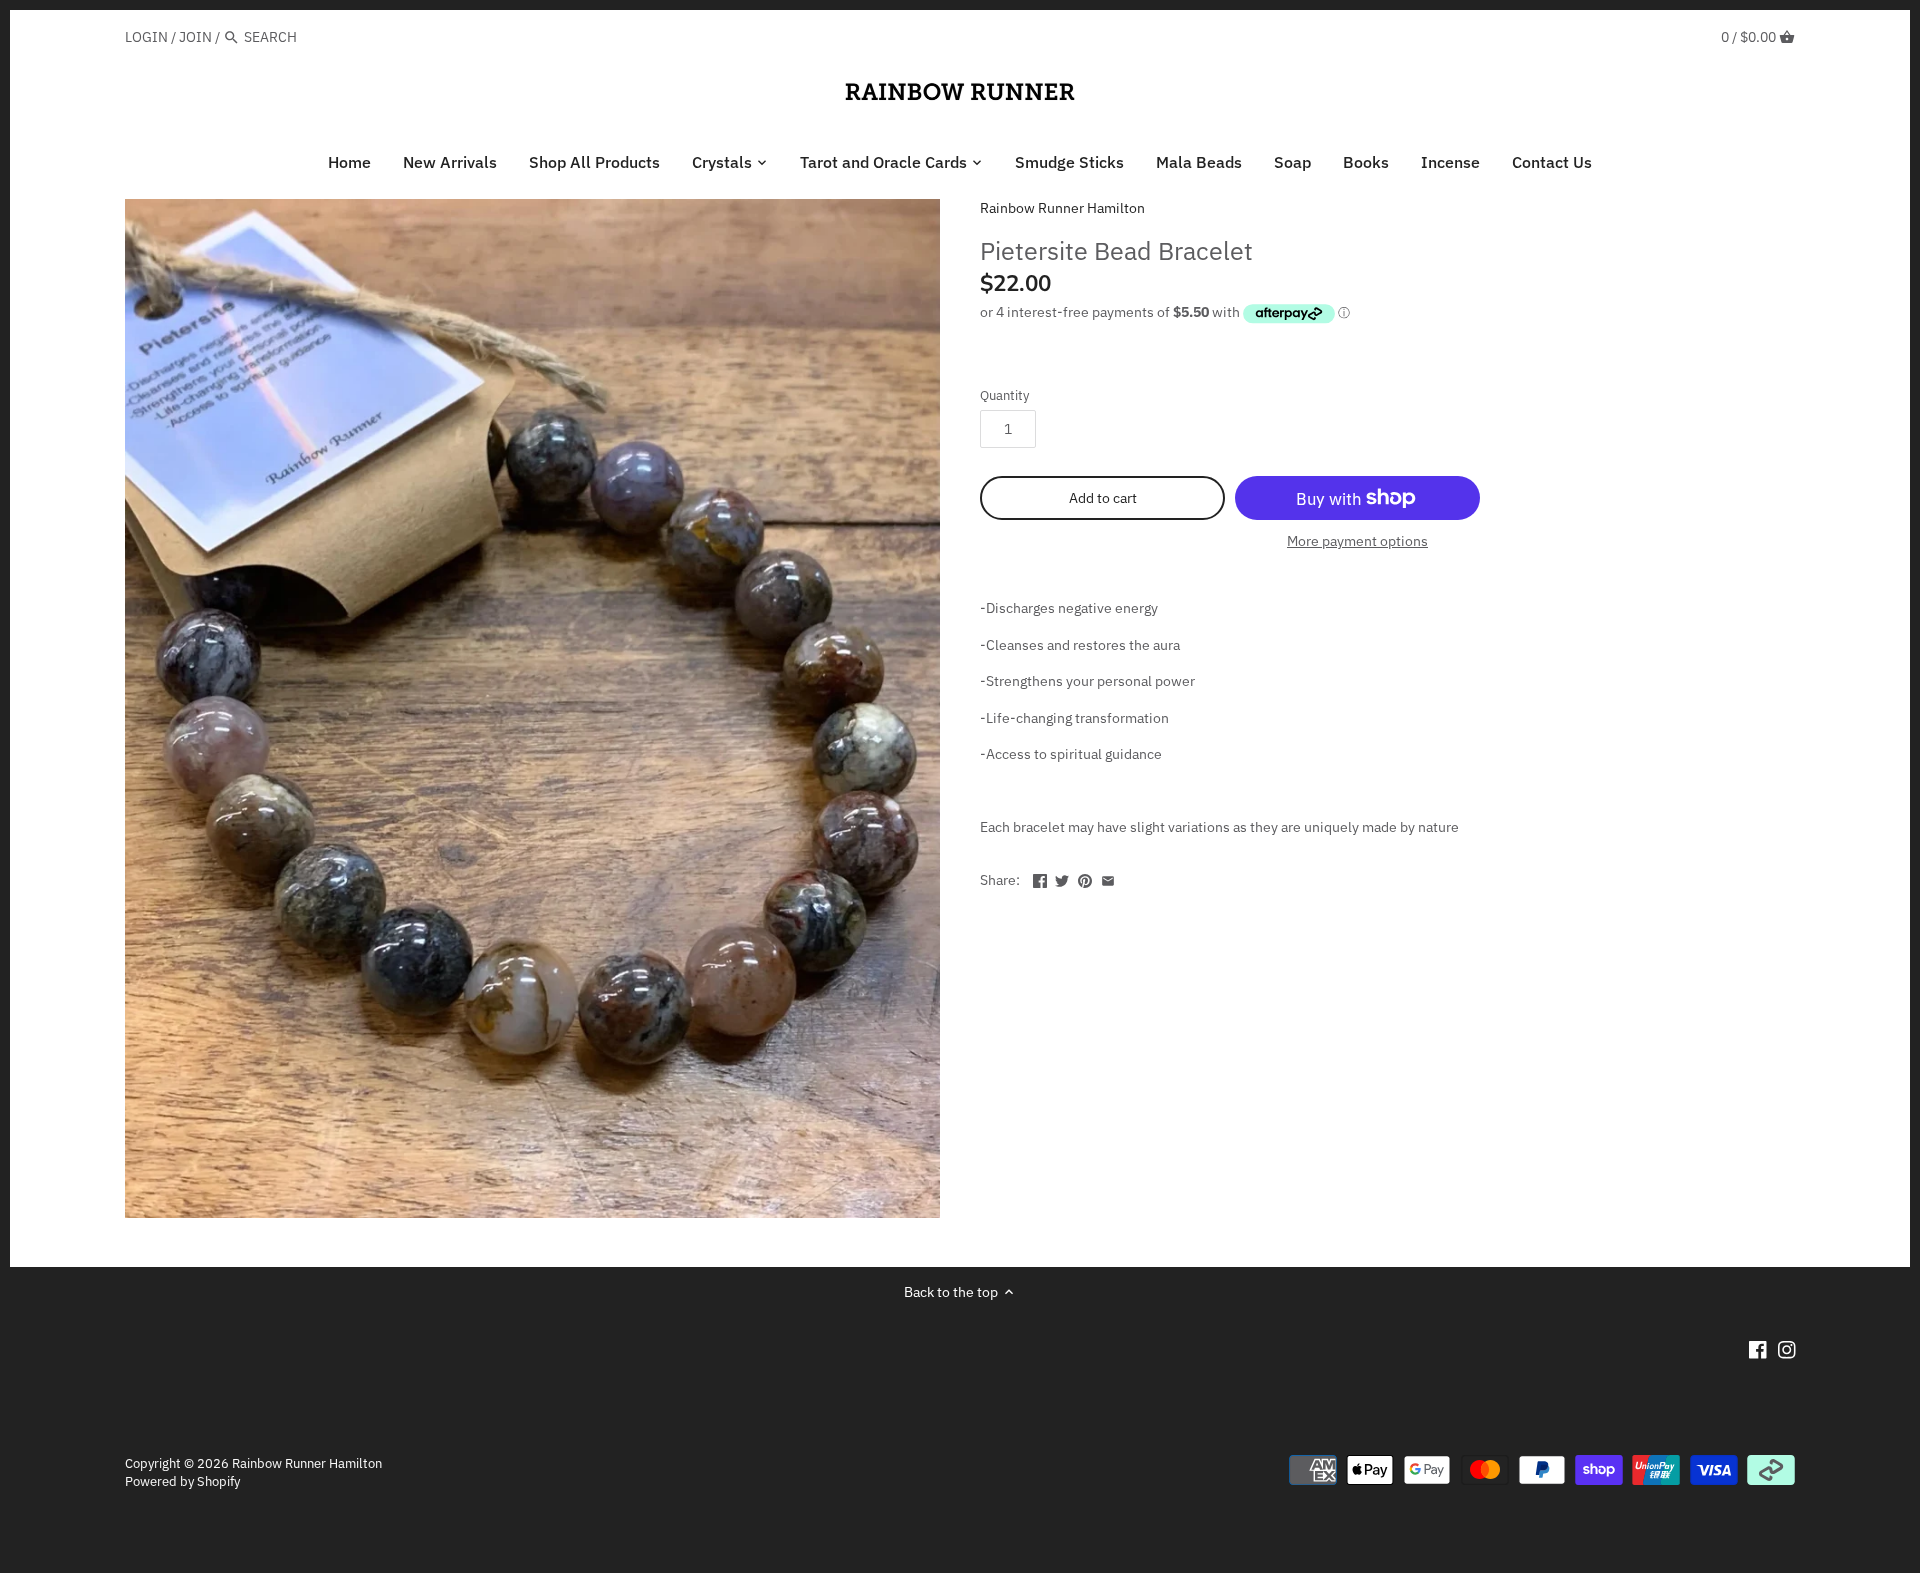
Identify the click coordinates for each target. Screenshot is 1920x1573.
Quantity (1004, 395)
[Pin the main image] (1085, 878)
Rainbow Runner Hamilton (1062, 208)
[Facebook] (1758, 1349)
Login (146, 37)
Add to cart (1103, 498)
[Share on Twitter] (1062, 878)
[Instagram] (1787, 1349)
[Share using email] (1108, 878)
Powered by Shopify (182, 1481)
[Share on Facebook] (1040, 878)
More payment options (1357, 541)
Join (195, 37)
